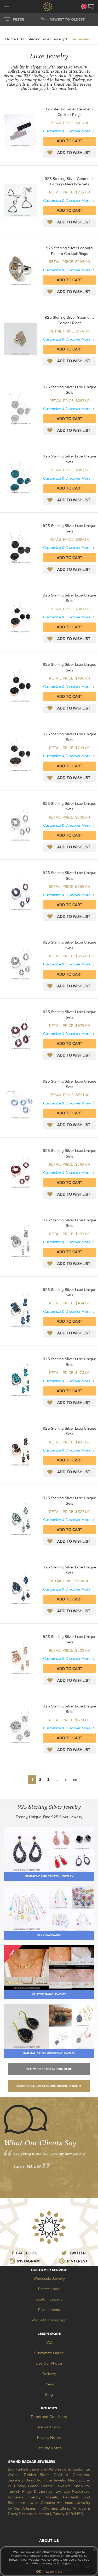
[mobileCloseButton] (7, 7)
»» (75, 1780)
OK (39, 2572)
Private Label (49, 2289)
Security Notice (49, 2448)
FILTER (18, 20)
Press (49, 2384)
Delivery (49, 2374)
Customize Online (49, 2353)
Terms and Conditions (49, 2417)
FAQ (49, 2343)
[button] (91, 7)
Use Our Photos (49, 2363)
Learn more (54, 2572)
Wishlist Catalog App (49, 2320)
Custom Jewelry (49, 2299)
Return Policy (49, 2427)
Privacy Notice (49, 2438)
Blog (49, 2395)
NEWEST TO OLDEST (67, 20)
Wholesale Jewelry (49, 2279)
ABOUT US (49, 2541)
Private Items (49, 2310)
